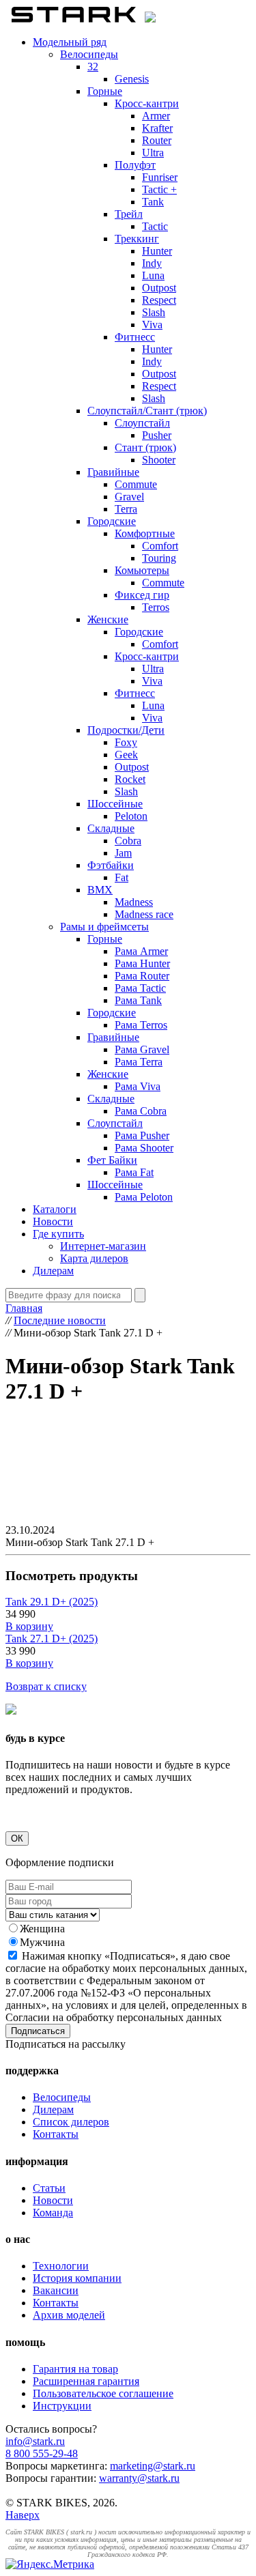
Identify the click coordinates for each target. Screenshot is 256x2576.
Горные (105, 91)
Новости (53, 1221)
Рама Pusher (142, 1135)
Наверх (23, 2515)
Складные (111, 828)
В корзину (29, 1626)
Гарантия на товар (75, 2369)
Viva (152, 325)
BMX (100, 890)
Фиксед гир (142, 595)
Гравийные (113, 472)
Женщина (42, 1929)
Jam (123, 853)
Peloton (131, 816)
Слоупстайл (142, 423)
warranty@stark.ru (139, 2478)
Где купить (58, 1234)
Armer (156, 116)
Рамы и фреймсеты (104, 927)
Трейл (129, 214)
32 (93, 67)
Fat (122, 877)
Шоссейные (115, 804)
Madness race (144, 914)
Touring (159, 558)
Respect (159, 300)
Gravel (129, 497)
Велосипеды (89, 54)
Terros (156, 607)
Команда (53, 2213)
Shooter (159, 460)
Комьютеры (142, 570)
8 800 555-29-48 (42, 2453)
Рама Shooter (144, 1148)
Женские (108, 619)
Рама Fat (134, 1172)
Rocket (130, 779)
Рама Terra (139, 1062)
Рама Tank (138, 1000)
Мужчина (42, 1942)
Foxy (126, 742)
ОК (17, 1838)
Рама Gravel (142, 1049)
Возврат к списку (46, 1686)
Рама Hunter (142, 963)
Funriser (160, 177)
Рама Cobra (141, 1111)
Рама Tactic (140, 988)
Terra (126, 509)
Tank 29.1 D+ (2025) (52, 1602)
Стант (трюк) (145, 447)
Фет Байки (112, 1160)
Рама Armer (141, 951)
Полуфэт (135, 165)
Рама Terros (141, 1025)
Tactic (155, 226)
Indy (152, 263)
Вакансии (56, 2290)
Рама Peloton (144, 1197)
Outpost (159, 288)
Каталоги (55, 1209)
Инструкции (62, 2406)
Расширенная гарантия (86, 2381)
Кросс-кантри (147, 103)
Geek (126, 755)
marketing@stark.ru (153, 2466)
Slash (154, 312)
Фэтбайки (111, 865)
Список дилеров (71, 2122)
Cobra (128, 841)
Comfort (160, 546)
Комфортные (145, 533)
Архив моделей (69, 2315)
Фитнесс (135, 337)
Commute (136, 484)
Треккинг (137, 239)
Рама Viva (138, 1086)
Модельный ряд (70, 42)
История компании (77, 2278)
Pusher (157, 435)
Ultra (153, 153)
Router (157, 140)
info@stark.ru (35, 2441)
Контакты (56, 2134)
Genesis (132, 79)
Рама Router (142, 976)
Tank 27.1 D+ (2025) (52, 1638)
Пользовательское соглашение (103, 2393)
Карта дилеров (94, 1258)
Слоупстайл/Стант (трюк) (147, 411)
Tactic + (159, 189)
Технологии (61, 2266)
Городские (112, 521)
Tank (153, 202)
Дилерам (53, 1271)
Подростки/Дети (126, 730)
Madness (134, 902)
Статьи (49, 2188)
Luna (153, 275)
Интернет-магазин (103, 1246)
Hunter (157, 251)
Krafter (157, 128)
